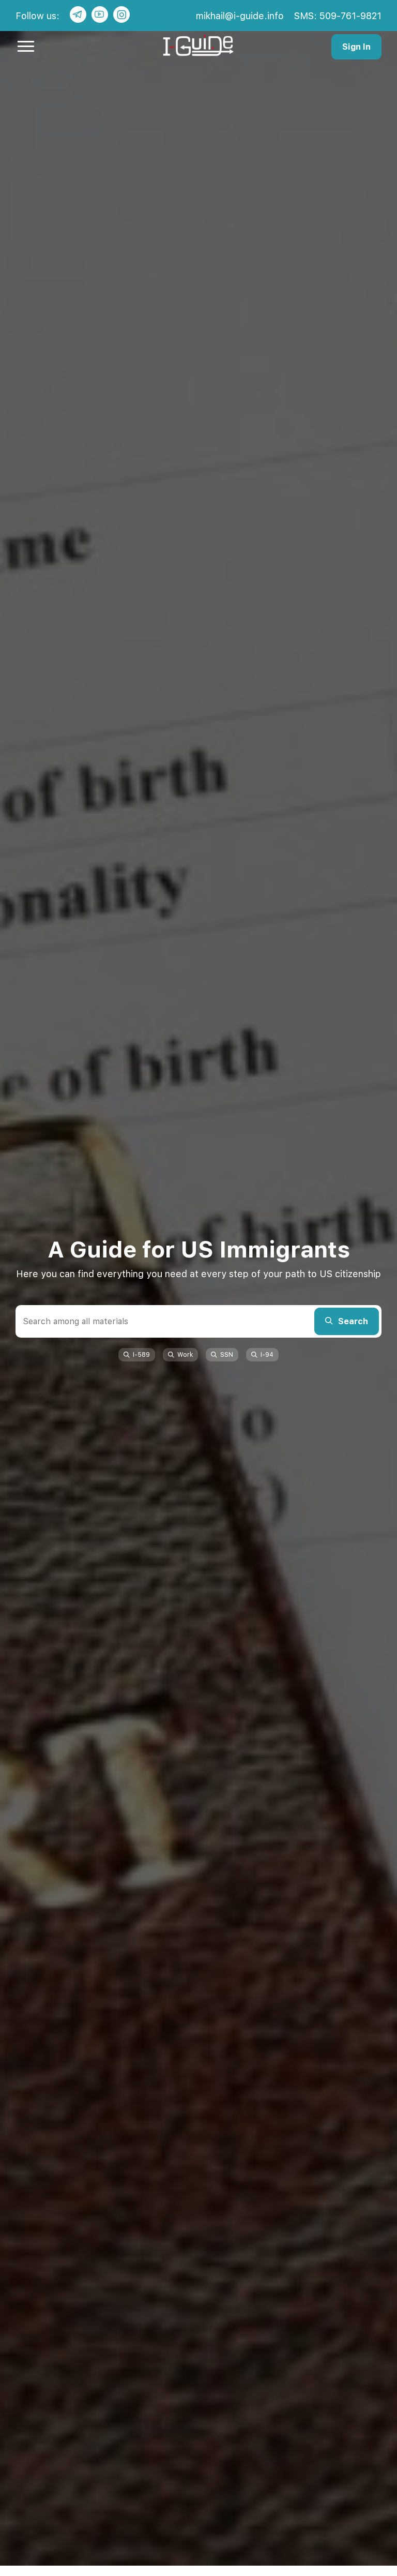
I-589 (141, 1355)
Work (185, 1355)
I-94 (267, 1355)
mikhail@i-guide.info (240, 16)
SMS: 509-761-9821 (338, 16)
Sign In (356, 47)
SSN (227, 1355)
